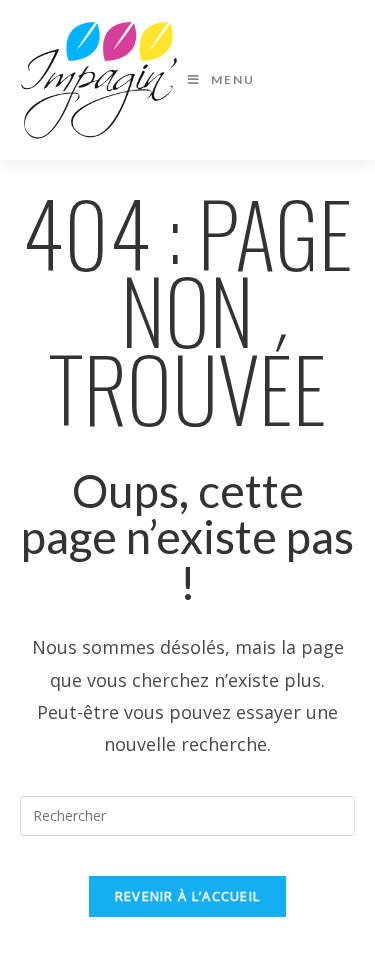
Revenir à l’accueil (188, 896)
